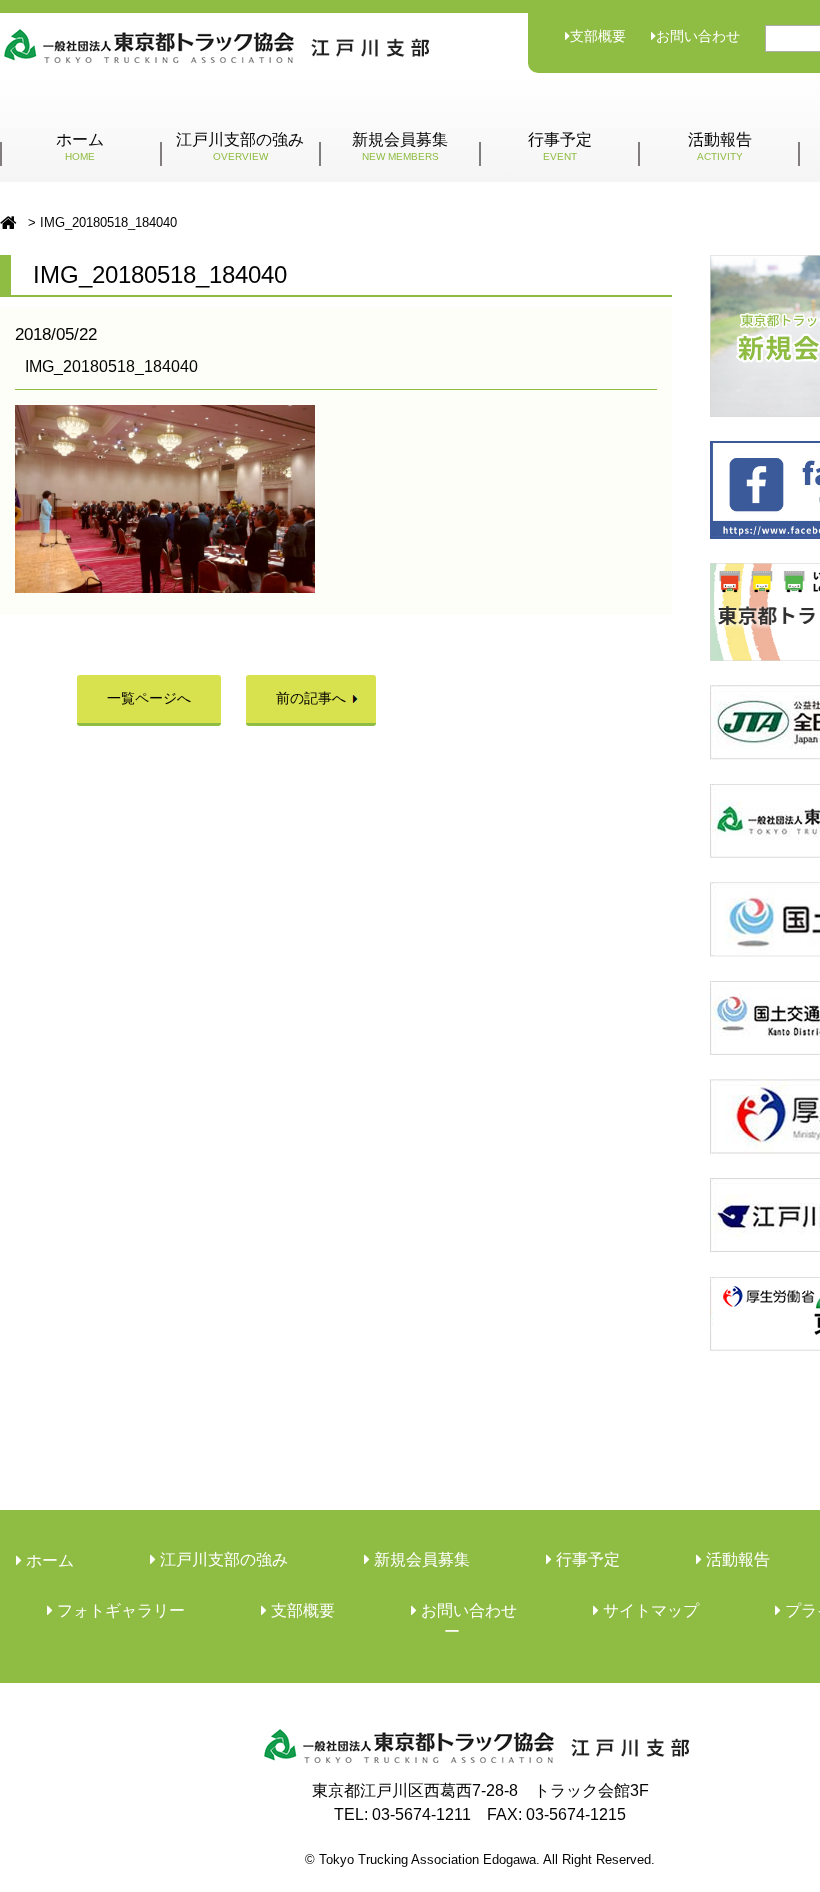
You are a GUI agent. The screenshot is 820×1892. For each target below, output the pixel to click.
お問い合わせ (698, 36)
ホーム (80, 146)
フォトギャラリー (119, 1610)
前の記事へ (311, 698)
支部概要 (598, 36)
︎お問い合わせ (467, 1610)
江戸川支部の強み (240, 146)
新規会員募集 (400, 146)
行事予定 (560, 146)
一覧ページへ (149, 698)
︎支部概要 (301, 1610)
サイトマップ (649, 1610)
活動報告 (720, 146)
